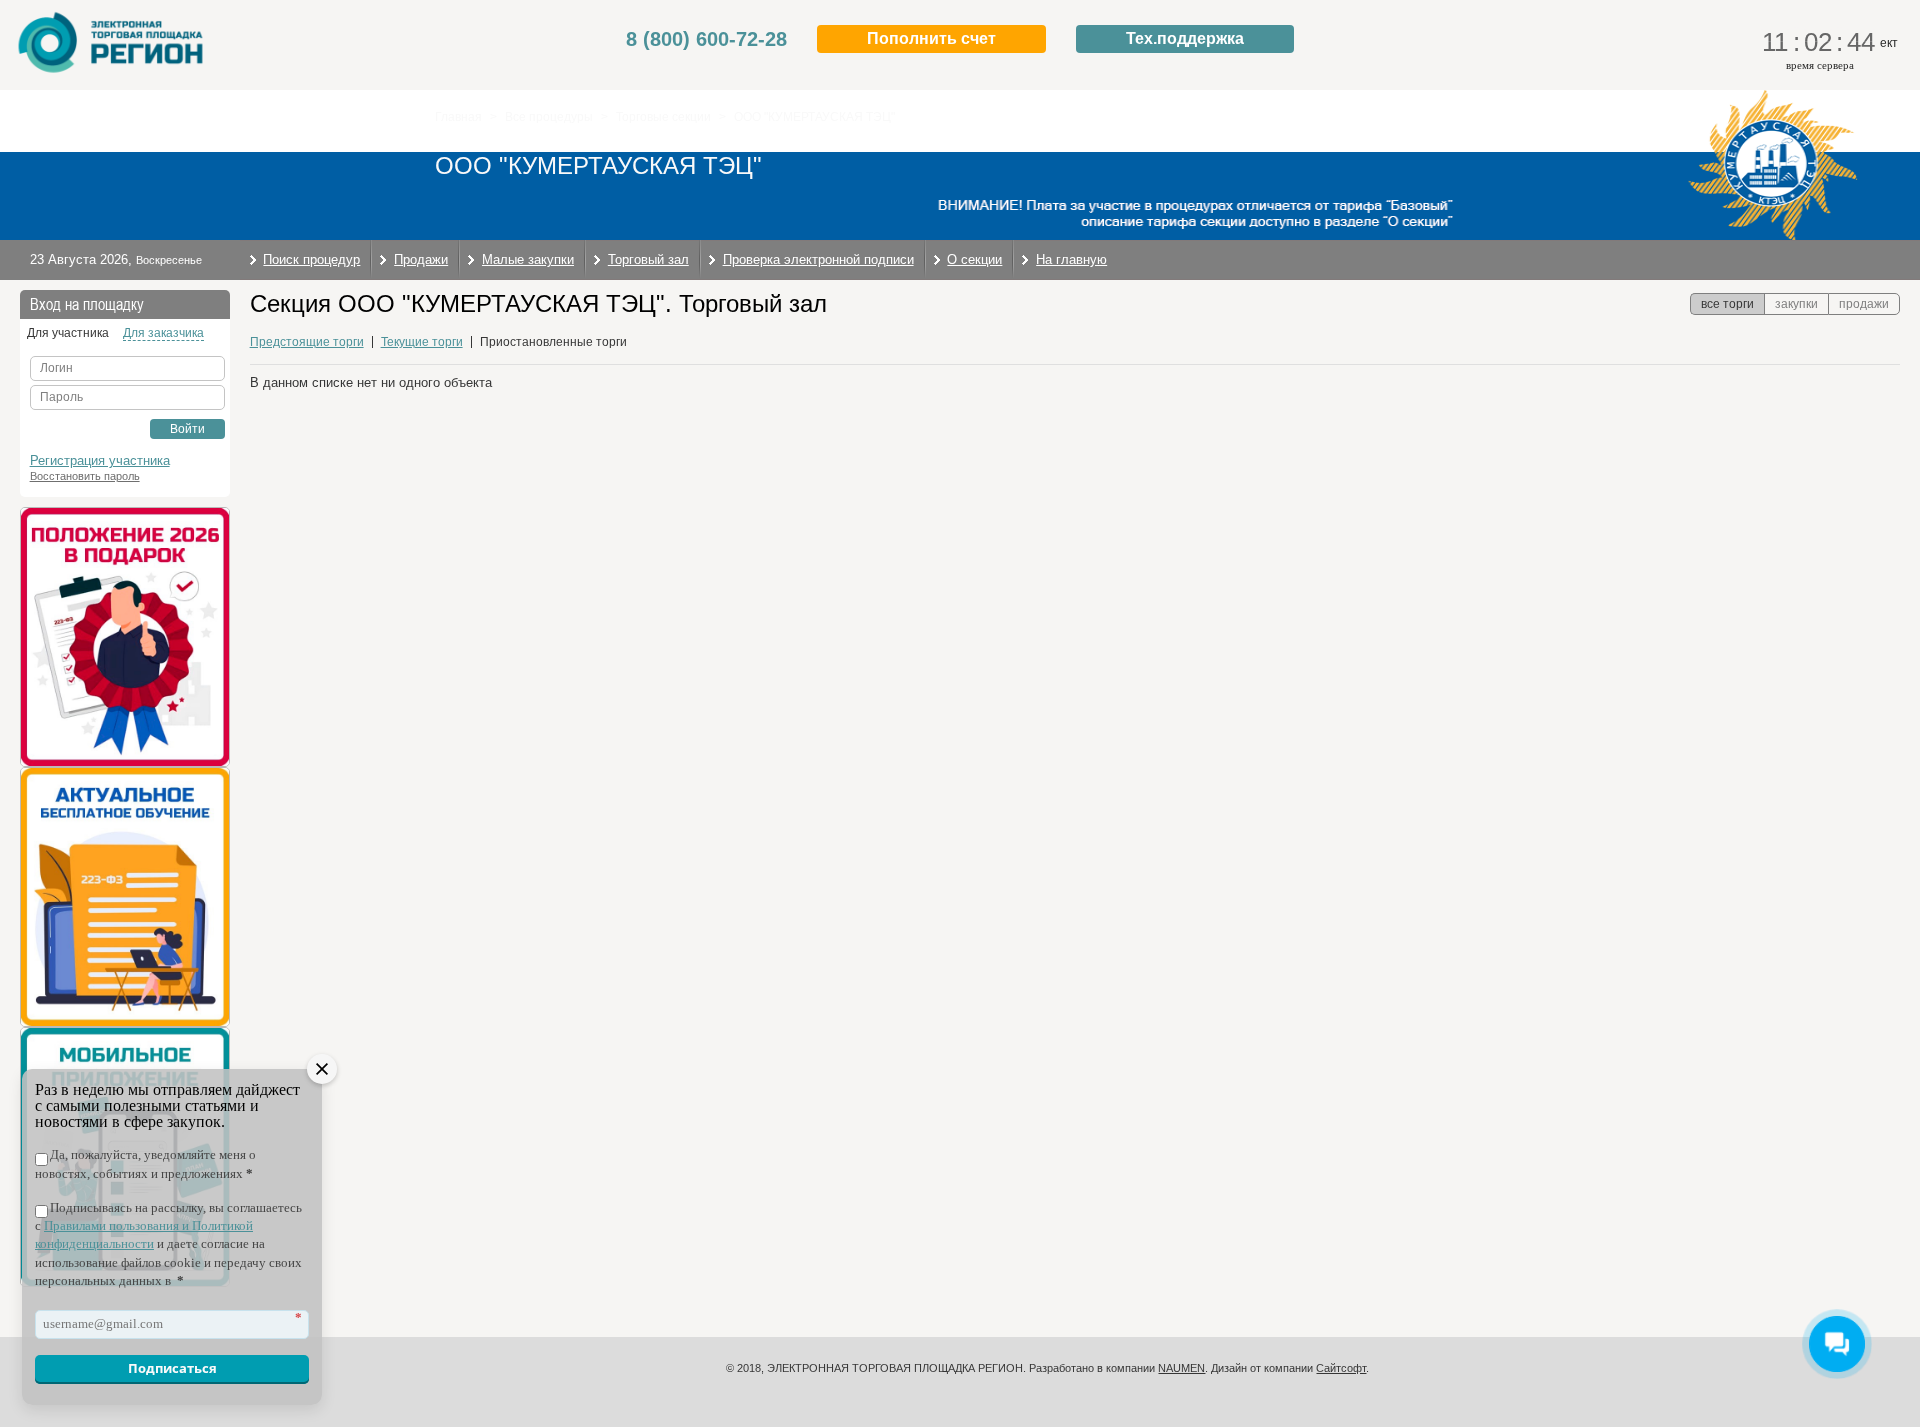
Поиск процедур (311, 259)
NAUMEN (1181, 1368)
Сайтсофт (1341, 1368)
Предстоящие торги (307, 342)
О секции (974, 259)
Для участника (68, 333)
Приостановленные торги (553, 342)
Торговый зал (648, 259)
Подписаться (172, 1368)
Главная (458, 117)
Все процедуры (549, 117)
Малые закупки (528, 259)
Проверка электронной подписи (818, 259)
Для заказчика (163, 333)
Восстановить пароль (85, 476)
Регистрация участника (100, 460)
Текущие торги (422, 342)
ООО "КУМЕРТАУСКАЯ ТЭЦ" (814, 117)
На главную (1071, 259)
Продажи (421, 259)
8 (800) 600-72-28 (706, 39)
